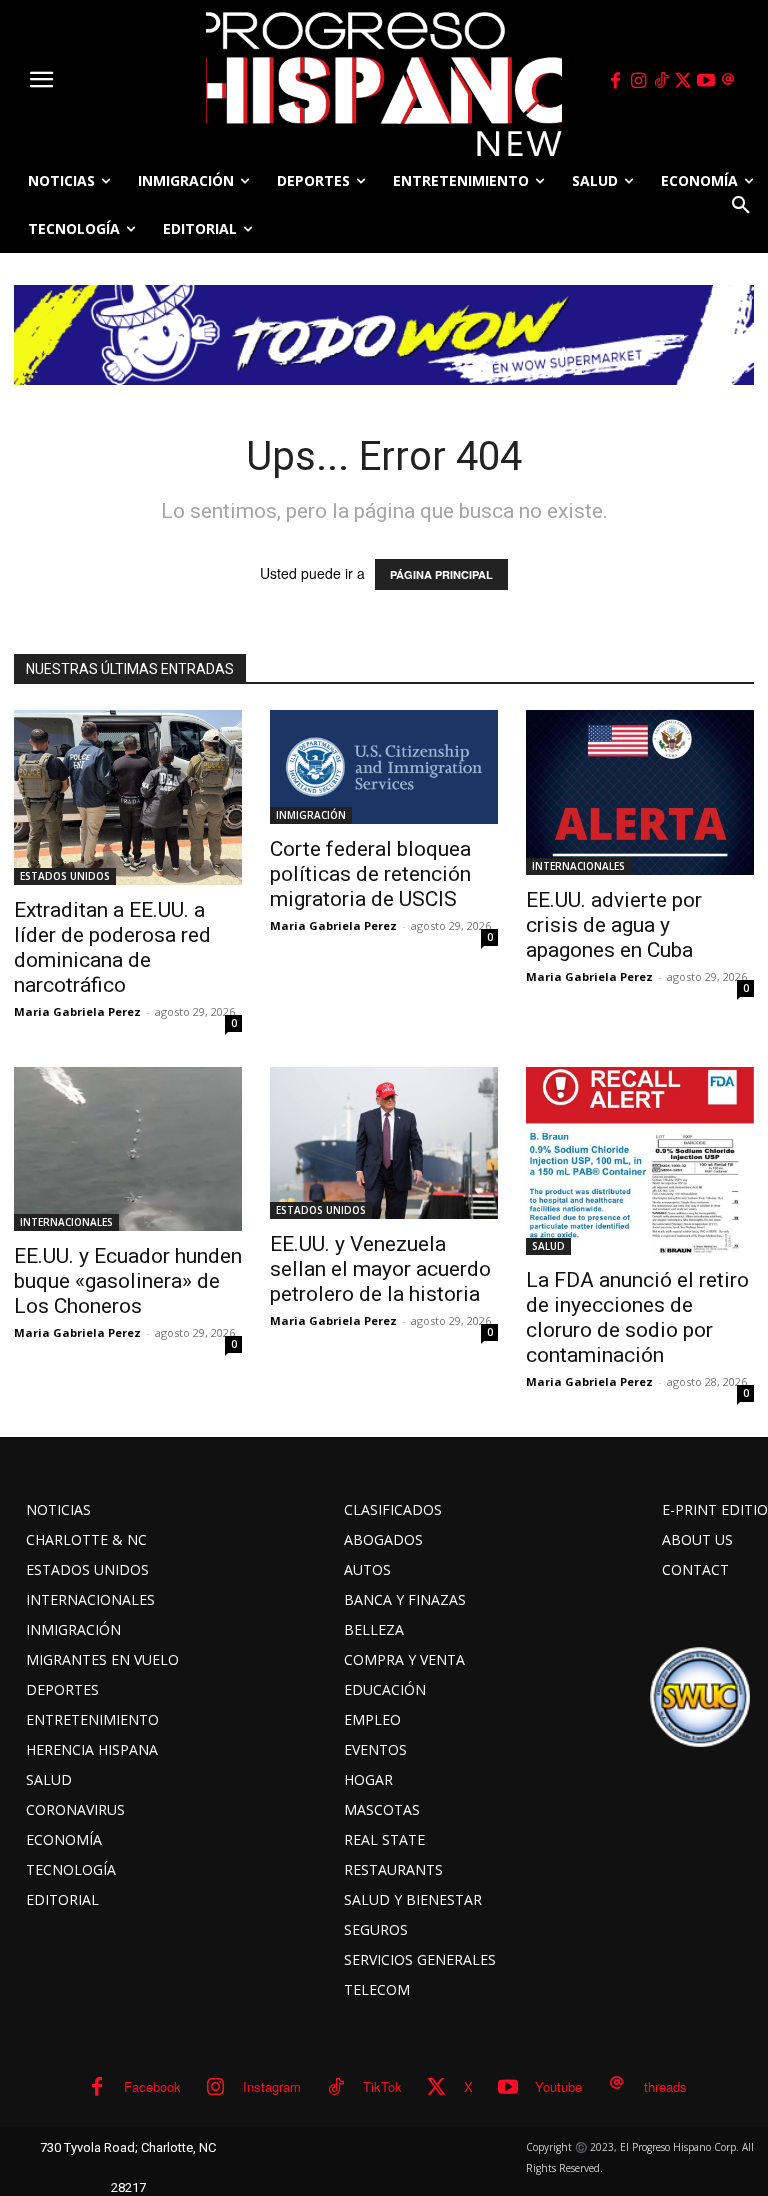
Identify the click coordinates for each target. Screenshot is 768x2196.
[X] (684, 81)
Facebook (152, 2086)
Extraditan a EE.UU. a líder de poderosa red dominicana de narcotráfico (112, 947)
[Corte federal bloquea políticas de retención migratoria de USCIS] (384, 767)
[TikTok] (661, 81)
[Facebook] (616, 81)
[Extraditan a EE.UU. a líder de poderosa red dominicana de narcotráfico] (128, 797)
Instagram (272, 2086)
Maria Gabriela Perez (77, 1011)
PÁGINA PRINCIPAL (441, 574)
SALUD (548, 1246)
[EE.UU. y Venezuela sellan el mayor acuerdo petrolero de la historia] (384, 1143)
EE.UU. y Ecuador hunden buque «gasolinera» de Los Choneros (128, 1281)
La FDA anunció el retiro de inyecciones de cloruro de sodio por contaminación (637, 1317)
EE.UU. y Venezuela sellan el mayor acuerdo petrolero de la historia (380, 1269)
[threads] (729, 81)
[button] (741, 205)
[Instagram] (638, 81)
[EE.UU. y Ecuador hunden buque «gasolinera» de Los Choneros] (128, 1149)
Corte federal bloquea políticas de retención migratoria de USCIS (370, 874)
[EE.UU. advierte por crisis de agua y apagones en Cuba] (640, 792)
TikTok (382, 2086)
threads (665, 2086)
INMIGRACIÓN (311, 815)
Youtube (558, 2086)
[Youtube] (706, 81)
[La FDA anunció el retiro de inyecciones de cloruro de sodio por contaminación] (640, 1161)
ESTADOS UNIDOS (65, 876)
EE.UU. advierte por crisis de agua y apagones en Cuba (614, 925)
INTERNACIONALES (578, 866)
